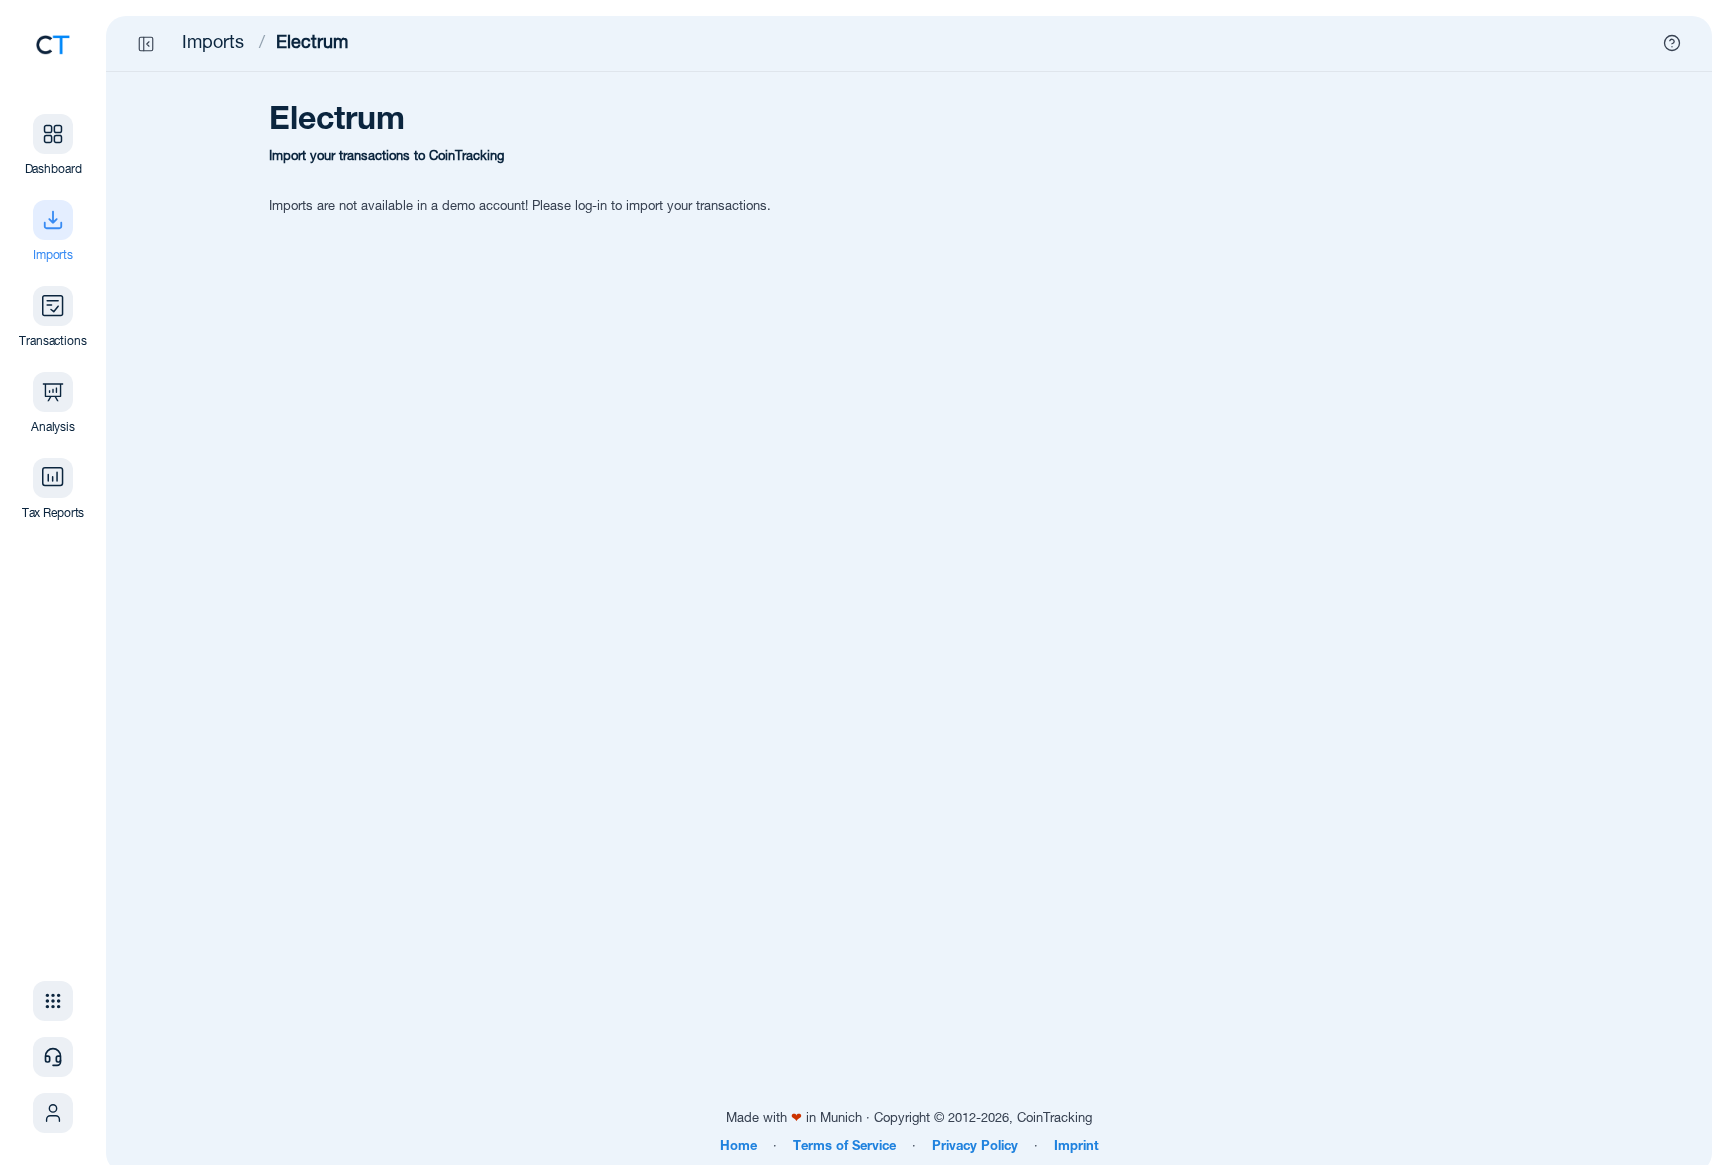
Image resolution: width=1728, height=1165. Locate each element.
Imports (213, 44)
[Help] (1672, 43)
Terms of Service (844, 1147)
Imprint (1076, 1147)
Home (738, 1147)
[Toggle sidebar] (146, 44)
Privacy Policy (975, 1147)
